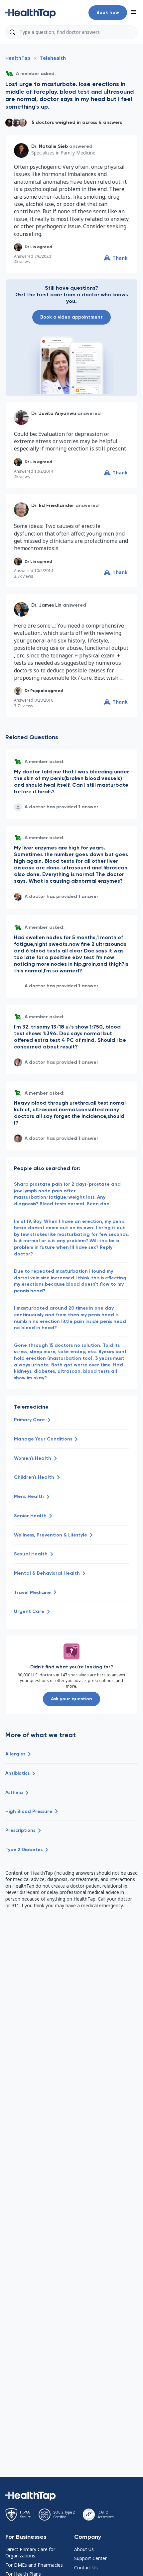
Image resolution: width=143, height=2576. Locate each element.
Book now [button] (108, 12)
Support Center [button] (90, 2558)
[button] (31, 13)
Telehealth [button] (53, 58)
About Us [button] (84, 2549)
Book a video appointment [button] (71, 317)
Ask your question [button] (71, 1699)
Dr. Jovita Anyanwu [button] (54, 413)
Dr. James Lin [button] (46, 605)
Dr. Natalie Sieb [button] (50, 146)
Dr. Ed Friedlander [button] (53, 505)
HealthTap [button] (18, 58)
